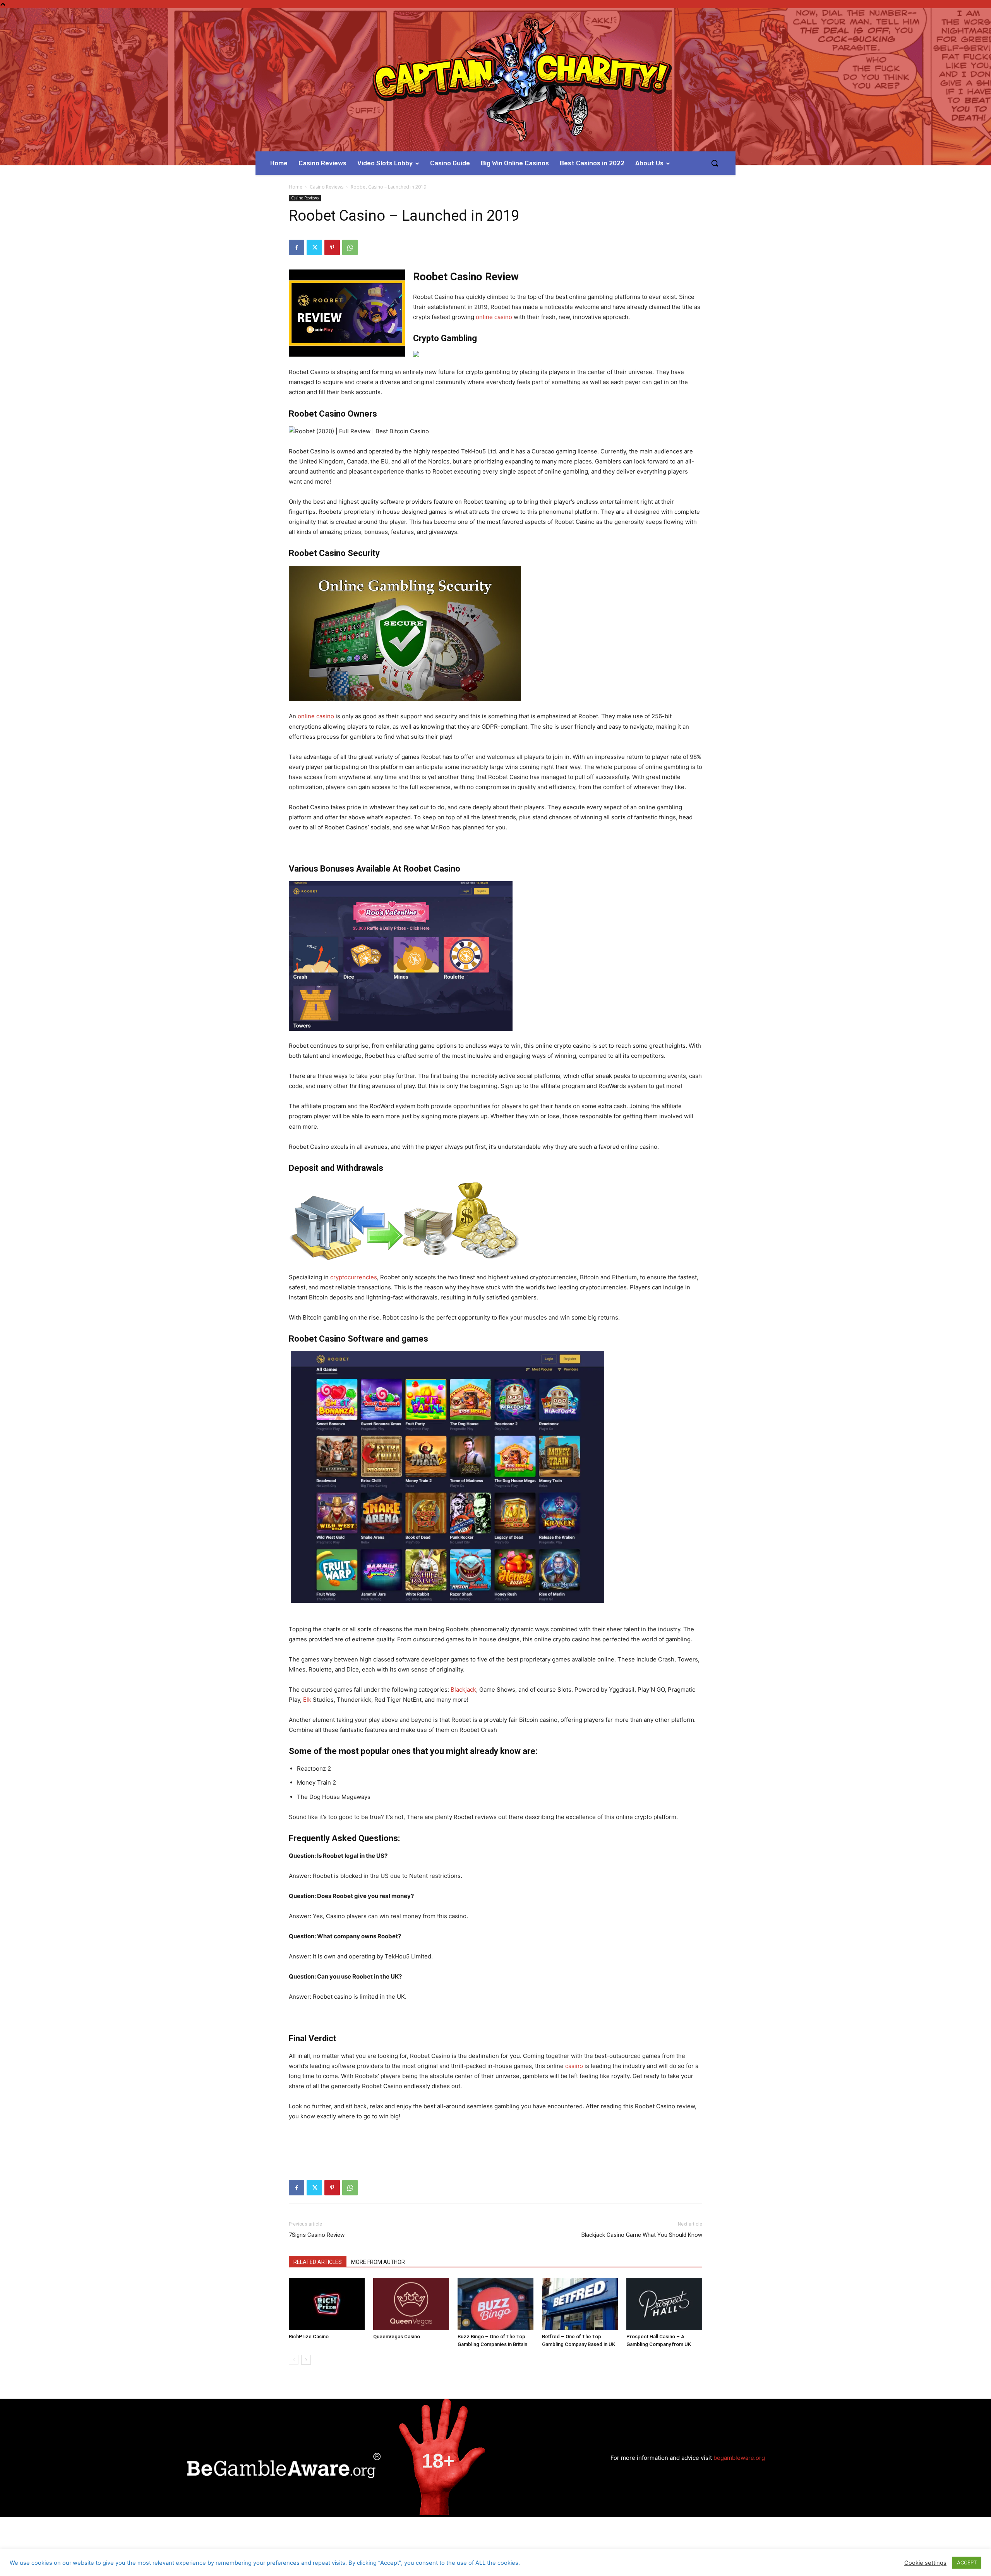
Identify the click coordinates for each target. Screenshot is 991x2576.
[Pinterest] (332, 247)
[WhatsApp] (350, 247)
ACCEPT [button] (967, 2562)
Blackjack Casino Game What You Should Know (642, 2235)
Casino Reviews (327, 187)
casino (574, 2066)
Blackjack (463, 1690)
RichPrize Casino (309, 2337)
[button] (715, 163)
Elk (307, 1700)
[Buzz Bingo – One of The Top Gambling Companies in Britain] (495, 2304)
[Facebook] (297, 247)
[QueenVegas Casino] (411, 2304)
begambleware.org (739, 2458)
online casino (494, 317)
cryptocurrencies (354, 1277)
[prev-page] (294, 2360)
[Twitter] (314, 247)
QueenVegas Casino (397, 2337)
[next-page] (306, 2360)
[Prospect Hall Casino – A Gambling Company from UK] (664, 2304)
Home (296, 187)
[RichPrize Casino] (327, 2304)
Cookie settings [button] (925, 2563)
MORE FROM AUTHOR (378, 2262)
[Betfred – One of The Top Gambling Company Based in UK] (580, 2304)
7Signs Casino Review (317, 2235)
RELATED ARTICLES (318, 2262)
